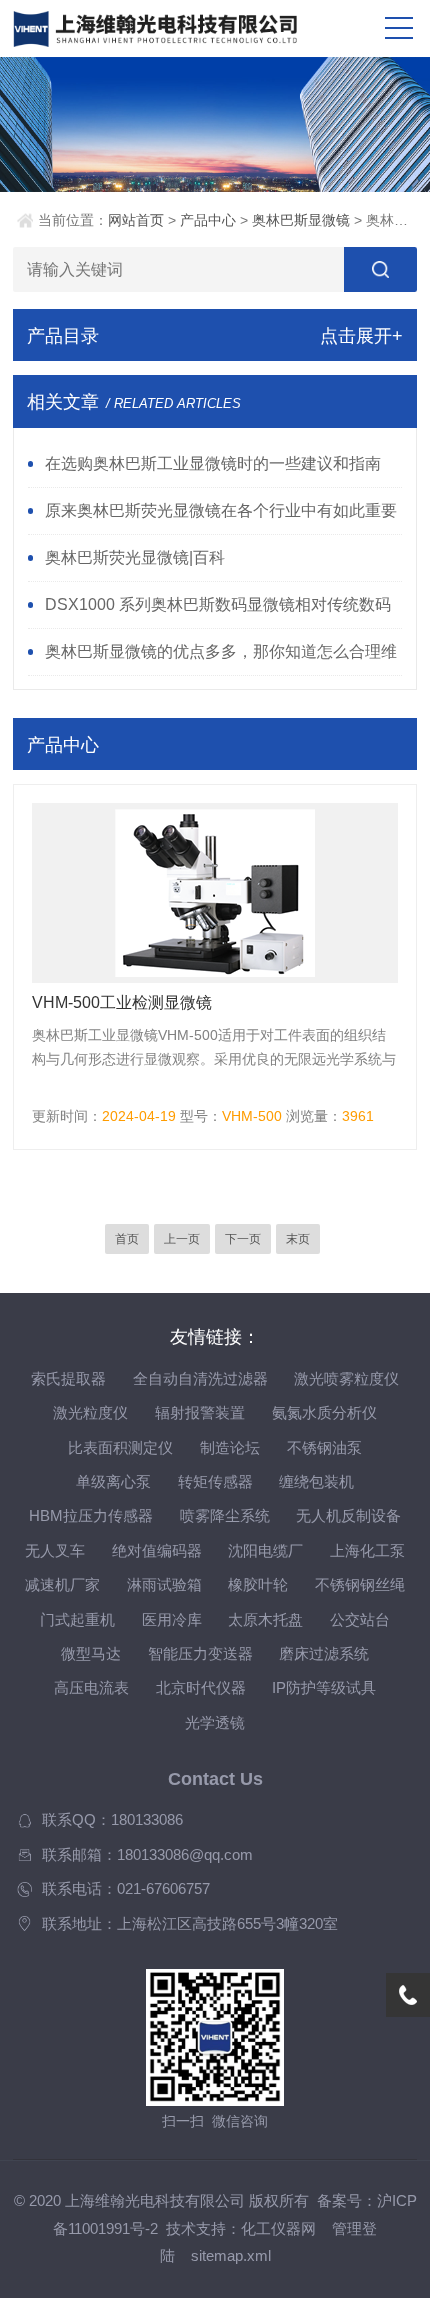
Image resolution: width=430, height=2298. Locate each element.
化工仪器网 (278, 2229)
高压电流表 (91, 1688)
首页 (127, 1239)
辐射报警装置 (200, 1413)
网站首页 (136, 220)
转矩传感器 (215, 1482)
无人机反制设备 (348, 1516)
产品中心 (208, 220)
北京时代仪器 (201, 1688)
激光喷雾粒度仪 (346, 1379)
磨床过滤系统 (324, 1654)
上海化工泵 (367, 1551)
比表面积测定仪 (120, 1448)
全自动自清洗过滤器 (200, 1379)
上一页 (182, 1239)
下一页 (243, 1239)
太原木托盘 (265, 1620)
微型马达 (91, 1654)
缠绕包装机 (316, 1482)
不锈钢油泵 (324, 1448)
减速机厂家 (62, 1585)
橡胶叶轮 (258, 1585)
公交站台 (360, 1620)
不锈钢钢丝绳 (360, 1585)
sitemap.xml (231, 2256)
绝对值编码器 (157, 1551)
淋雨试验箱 (164, 1585)
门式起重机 (77, 1620)
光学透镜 (215, 1723)
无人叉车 (55, 1551)
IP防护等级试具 (324, 1688)
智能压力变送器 (200, 1654)
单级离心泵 (113, 1482)
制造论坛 (230, 1448)
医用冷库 (172, 1620)
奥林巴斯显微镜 (301, 220)
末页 (298, 1239)
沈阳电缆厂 (265, 1551)
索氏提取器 (68, 1379)
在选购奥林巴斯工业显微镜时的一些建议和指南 (213, 463)
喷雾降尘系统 (225, 1516)
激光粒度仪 (90, 1413)
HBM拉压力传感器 (91, 1516)
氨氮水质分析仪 (324, 1413)
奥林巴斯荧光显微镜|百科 (135, 557)
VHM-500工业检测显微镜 (122, 1002)
